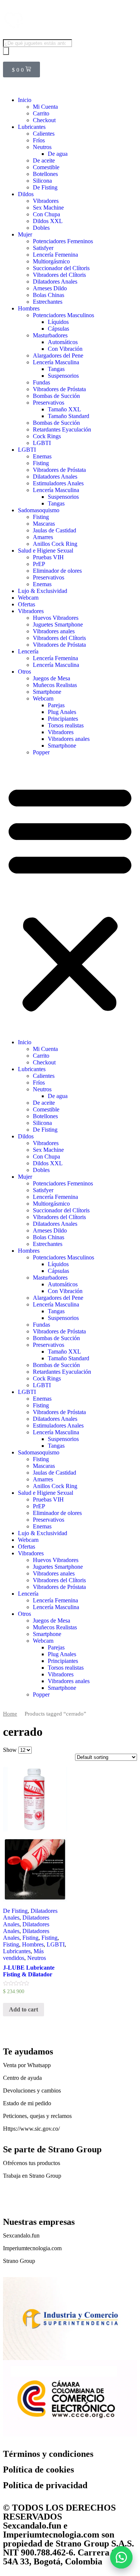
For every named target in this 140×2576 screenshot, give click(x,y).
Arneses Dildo (50, 288)
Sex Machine (48, 208)
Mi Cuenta (45, 107)
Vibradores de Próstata (59, 389)
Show (10, 1750)
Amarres (43, 537)
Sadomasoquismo (39, 510)
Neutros (42, 147)
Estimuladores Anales (58, 483)
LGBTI (42, 443)
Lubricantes (32, 127)
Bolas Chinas (49, 295)
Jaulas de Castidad (55, 530)
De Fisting (45, 187)
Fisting (41, 463)
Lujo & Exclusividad (43, 591)
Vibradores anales (54, 631)
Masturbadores (50, 335)
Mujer (25, 234)
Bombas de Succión (56, 396)
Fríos (39, 140)
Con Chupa (46, 214)
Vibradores (46, 201)
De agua (58, 154)
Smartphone (47, 692)
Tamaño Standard (69, 416)
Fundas (41, 382)
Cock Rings (47, 436)
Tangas (56, 369)
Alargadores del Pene (58, 355)
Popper (41, 752)
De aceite (44, 160)
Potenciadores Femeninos (63, 241)
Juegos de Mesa (52, 678)
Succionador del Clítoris (61, 268)
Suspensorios (63, 376)
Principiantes (63, 719)
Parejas (56, 705)
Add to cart (24, 2009)
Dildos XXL (48, 221)
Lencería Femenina (55, 255)
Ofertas (27, 604)
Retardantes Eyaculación (62, 429)
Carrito (41, 113)
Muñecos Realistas (55, 685)
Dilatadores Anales (55, 282)
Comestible (46, 167)
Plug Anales (62, 712)
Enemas (42, 456)
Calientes (44, 134)
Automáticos (63, 342)
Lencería (28, 651)
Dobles (41, 228)
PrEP (39, 564)
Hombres (29, 308)
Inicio (25, 100)
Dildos (26, 194)
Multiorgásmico (51, 261)
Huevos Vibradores (56, 618)
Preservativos (49, 403)
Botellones (45, 174)
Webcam (28, 598)
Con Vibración (65, 349)
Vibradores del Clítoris (59, 275)
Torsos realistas (66, 725)
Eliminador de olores (57, 571)
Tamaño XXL (64, 409)
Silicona (42, 181)
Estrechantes (48, 302)
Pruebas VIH (48, 557)
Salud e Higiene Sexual (46, 551)
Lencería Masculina (56, 362)
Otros (24, 672)
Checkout (44, 120)
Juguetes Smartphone (58, 624)
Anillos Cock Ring (55, 544)
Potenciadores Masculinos (63, 315)
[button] (121, 2557)
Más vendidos (23, 1955)
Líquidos (58, 322)
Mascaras (44, 524)
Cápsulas (58, 329)
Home (10, 1714)
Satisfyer (43, 248)
